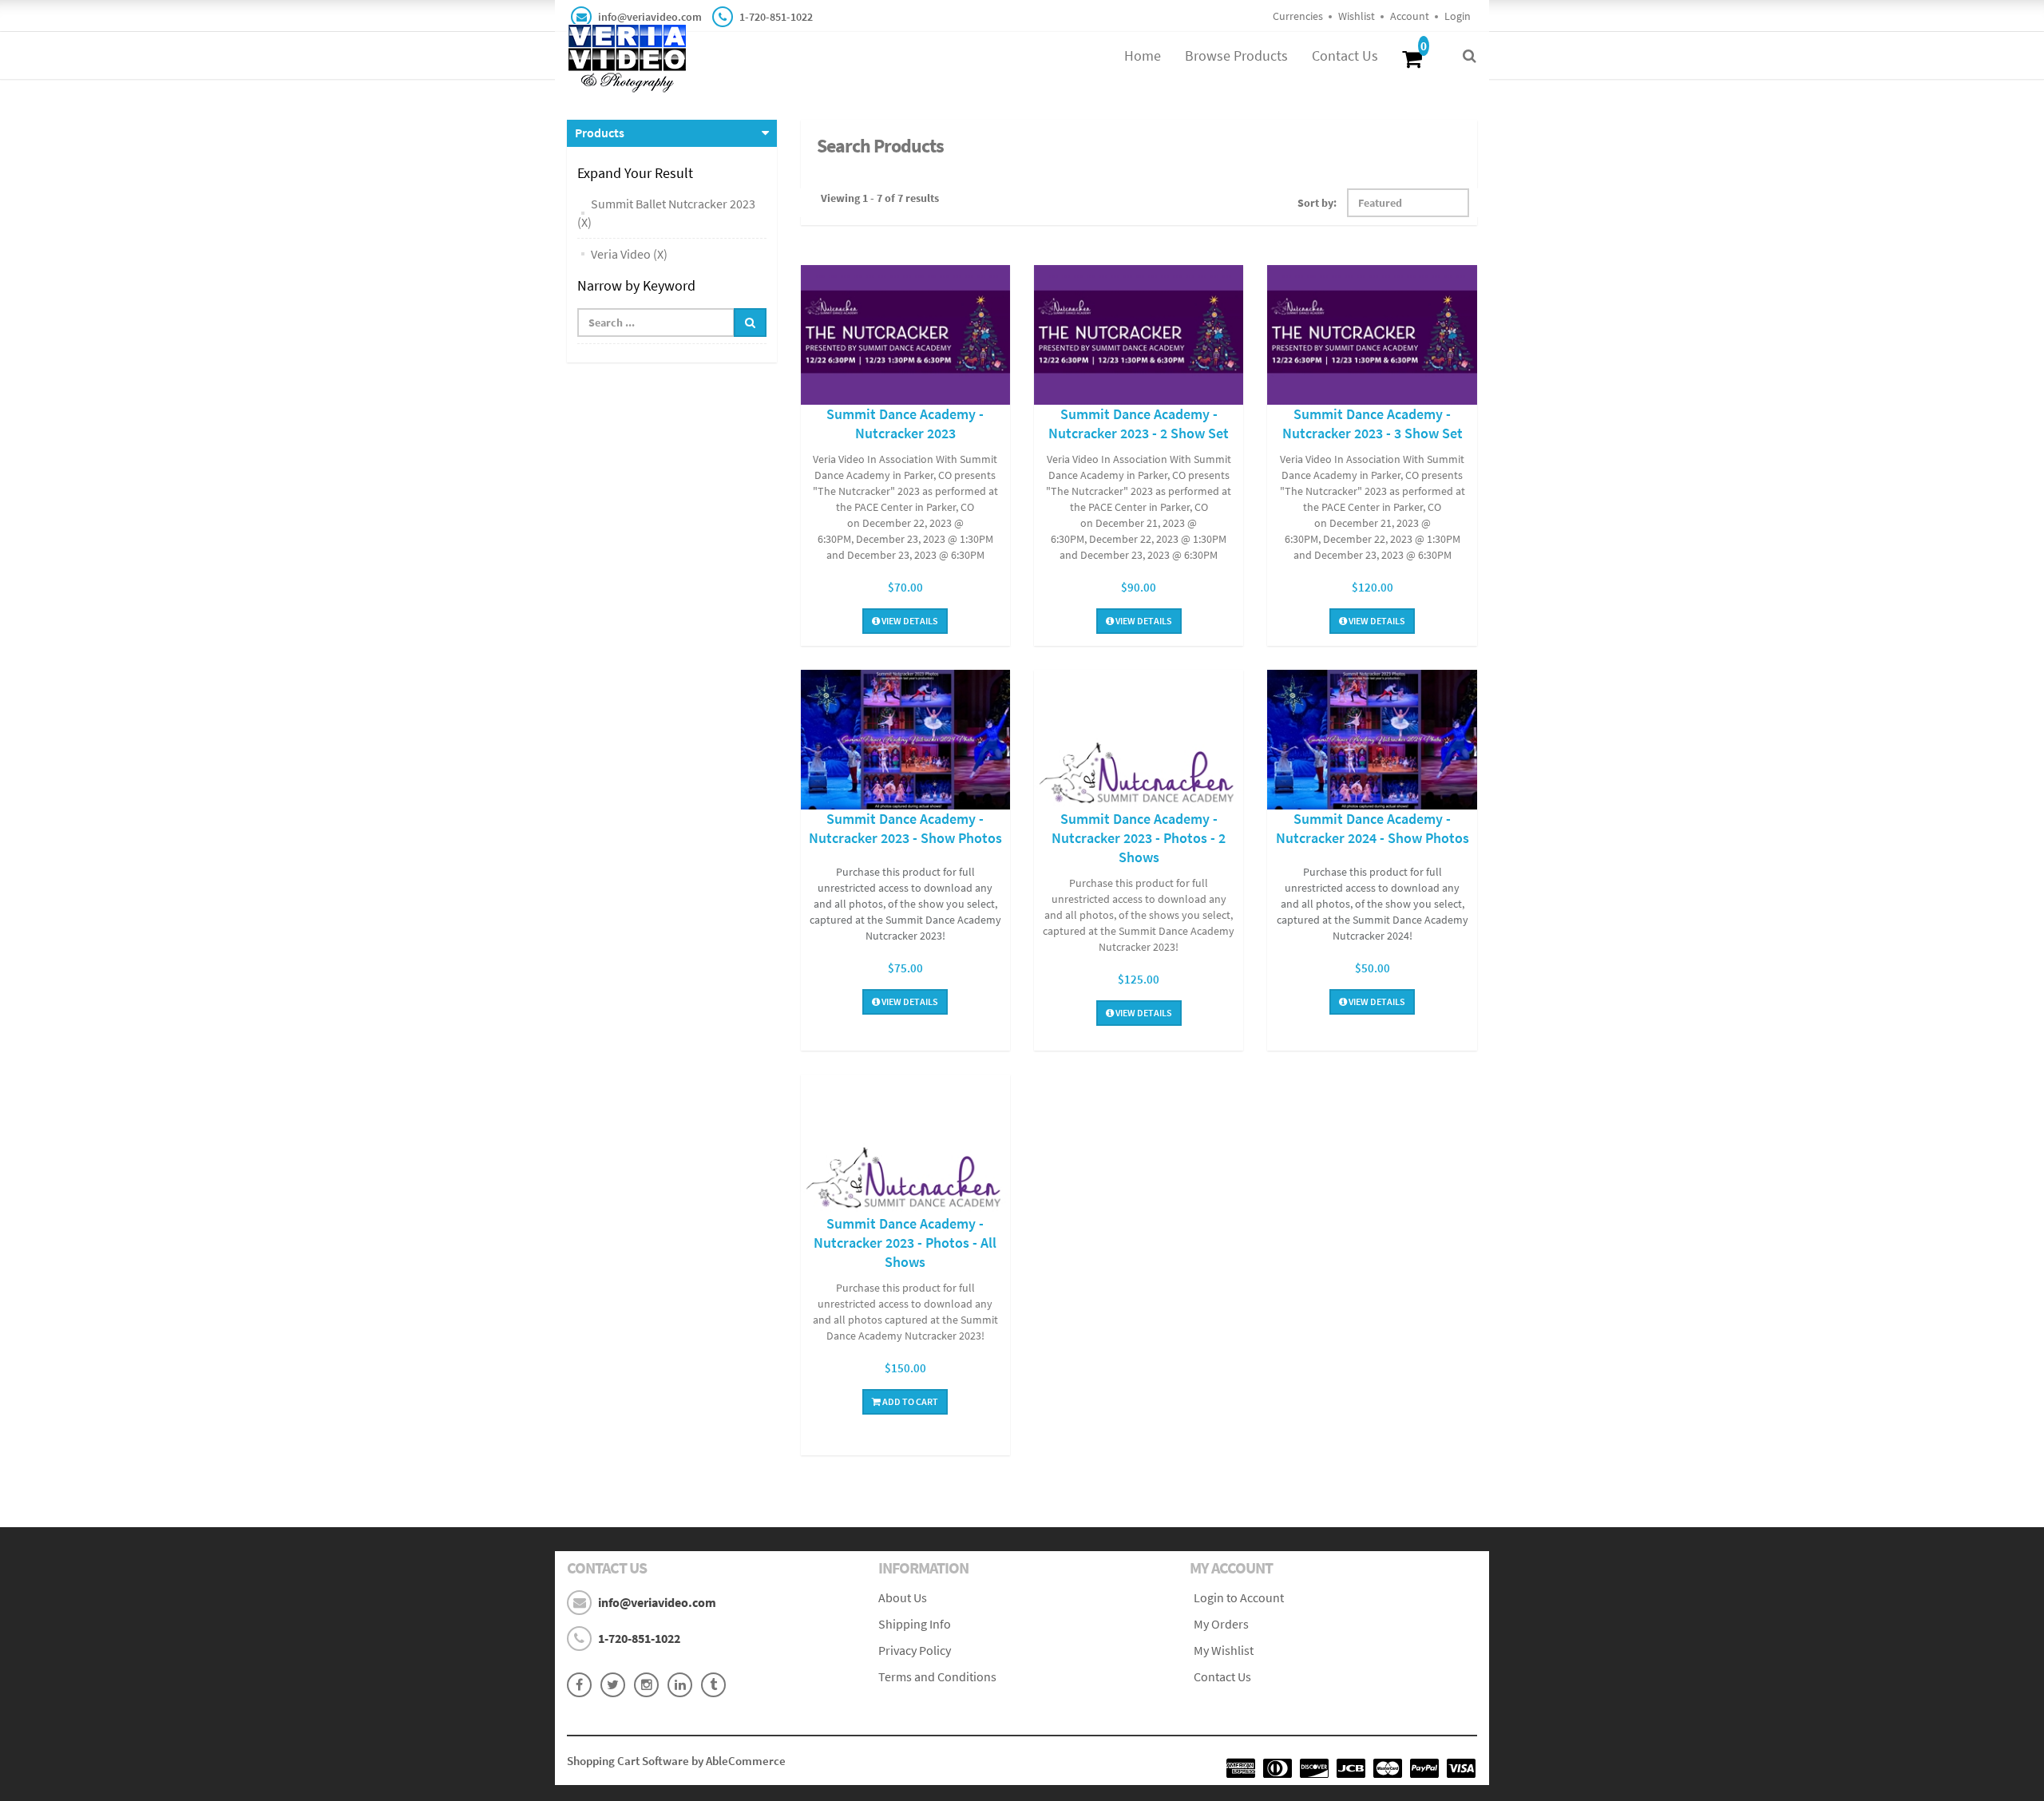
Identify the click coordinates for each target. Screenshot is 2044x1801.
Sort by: (1317, 203)
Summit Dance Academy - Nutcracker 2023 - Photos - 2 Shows (1139, 838)
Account (1410, 16)
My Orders (1221, 1624)
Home (1143, 55)
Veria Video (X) (629, 254)
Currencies (1298, 16)
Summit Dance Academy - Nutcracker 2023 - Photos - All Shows (905, 1243)
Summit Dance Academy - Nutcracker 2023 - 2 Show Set (1139, 424)
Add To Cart (909, 1401)
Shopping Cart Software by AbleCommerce (676, 1761)
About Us (903, 1597)
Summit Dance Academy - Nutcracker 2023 (905, 424)
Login (1458, 16)
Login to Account (1239, 1597)
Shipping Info (915, 1624)
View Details (909, 621)
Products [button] (600, 133)
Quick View (905, 337)
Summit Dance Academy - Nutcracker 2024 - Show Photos (1373, 828)
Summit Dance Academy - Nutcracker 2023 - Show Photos (905, 828)
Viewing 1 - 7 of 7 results (880, 198)
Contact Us (1345, 55)
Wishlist (1357, 16)
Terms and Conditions (937, 1676)
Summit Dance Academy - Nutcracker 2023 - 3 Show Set (1373, 424)
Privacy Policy (915, 1650)
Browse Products (1236, 55)
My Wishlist (1224, 1650)
